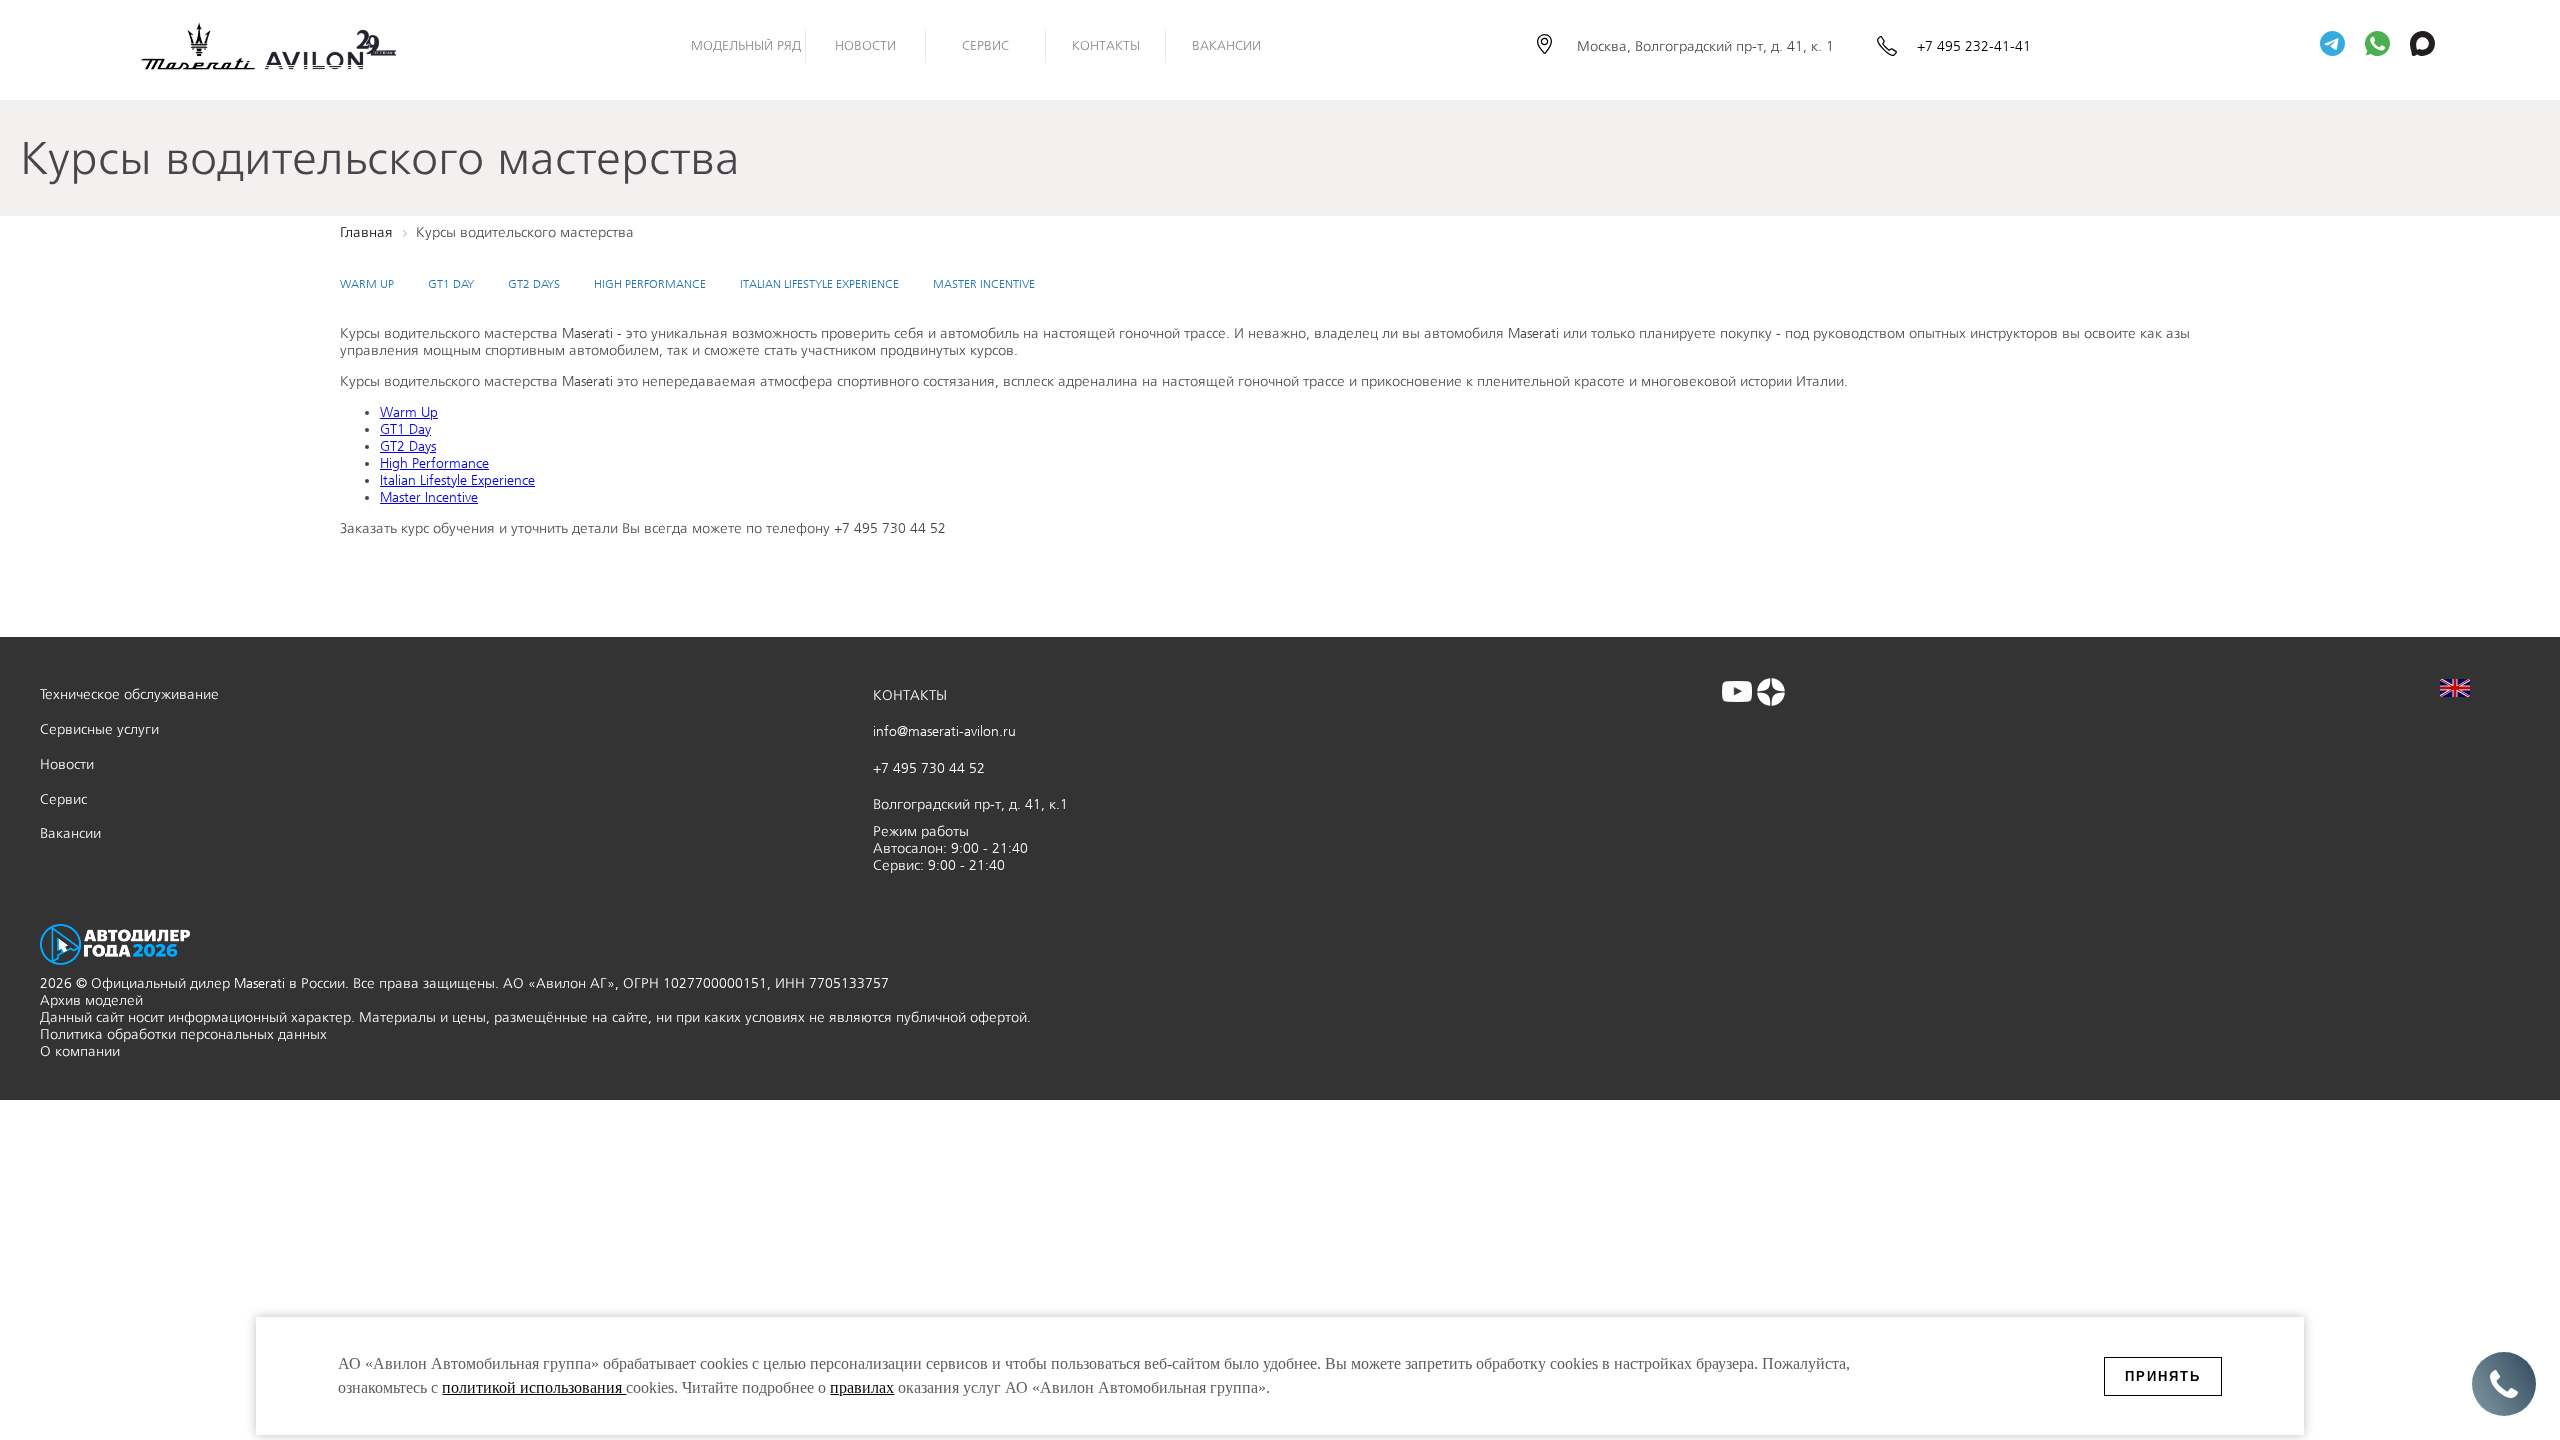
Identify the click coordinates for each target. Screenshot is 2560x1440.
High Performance (650, 284)
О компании (80, 1051)
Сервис (985, 45)
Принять (2163, 1376)
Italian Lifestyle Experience (819, 284)
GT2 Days (534, 284)
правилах (862, 1387)
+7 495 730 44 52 (929, 768)
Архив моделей (91, 1000)
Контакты (1106, 45)
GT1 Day (451, 284)
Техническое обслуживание (129, 694)
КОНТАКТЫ (910, 695)
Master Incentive (984, 284)
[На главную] (285, 46)
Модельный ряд (746, 45)
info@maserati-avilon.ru (944, 731)
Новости (67, 764)
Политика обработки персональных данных (183, 1034)
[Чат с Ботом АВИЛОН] (2332, 45)
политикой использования (534, 1387)
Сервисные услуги (99, 729)
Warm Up (367, 284)
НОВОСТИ (865, 45)
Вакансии (1226, 45)
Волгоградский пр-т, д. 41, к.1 (970, 804)
